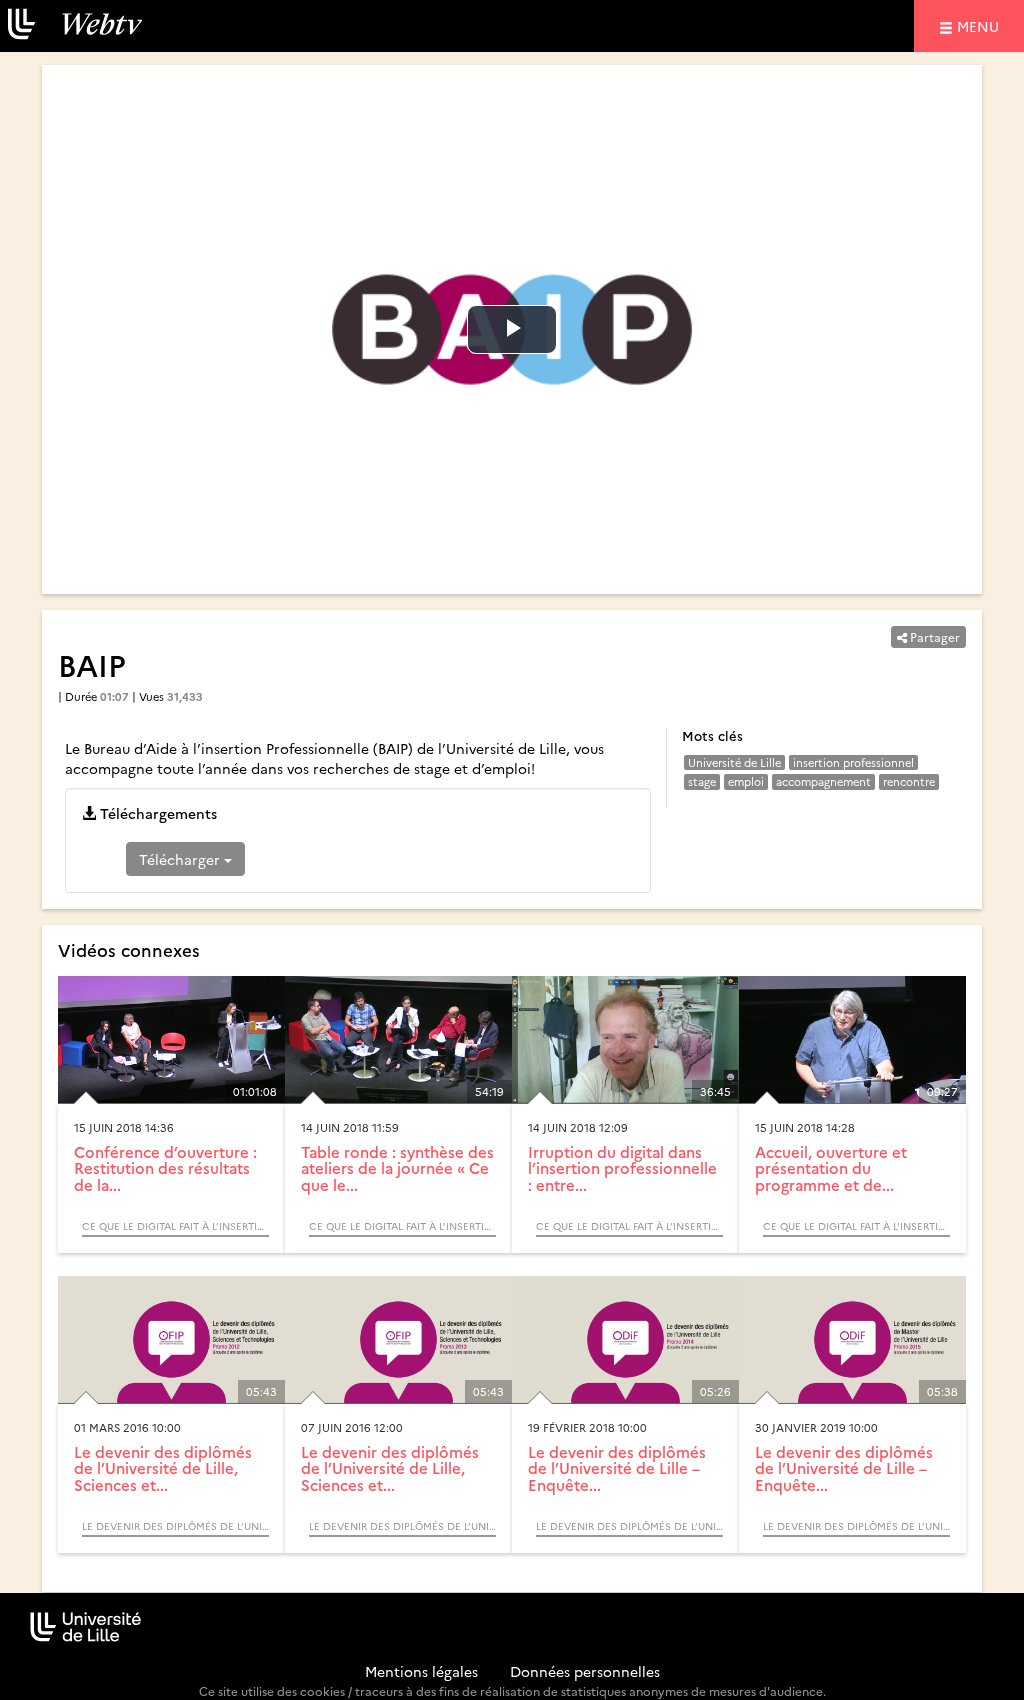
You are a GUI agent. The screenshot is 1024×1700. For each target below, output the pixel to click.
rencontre (909, 781)
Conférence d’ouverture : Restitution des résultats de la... (165, 1168)
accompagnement (823, 781)
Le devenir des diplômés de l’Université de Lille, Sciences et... (163, 1468)
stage (702, 781)
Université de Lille (734, 762)
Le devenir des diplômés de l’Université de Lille (175, 1526)
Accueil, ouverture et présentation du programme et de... (831, 1168)
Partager (933, 636)
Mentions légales (421, 1671)
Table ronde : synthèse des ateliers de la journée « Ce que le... (397, 1168)
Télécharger (181, 859)
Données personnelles (585, 1671)
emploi (746, 781)
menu (981, 25)
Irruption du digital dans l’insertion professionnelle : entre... (622, 1168)
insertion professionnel (853, 762)
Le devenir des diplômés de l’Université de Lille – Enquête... (617, 1468)
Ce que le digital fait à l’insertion (175, 1226)
